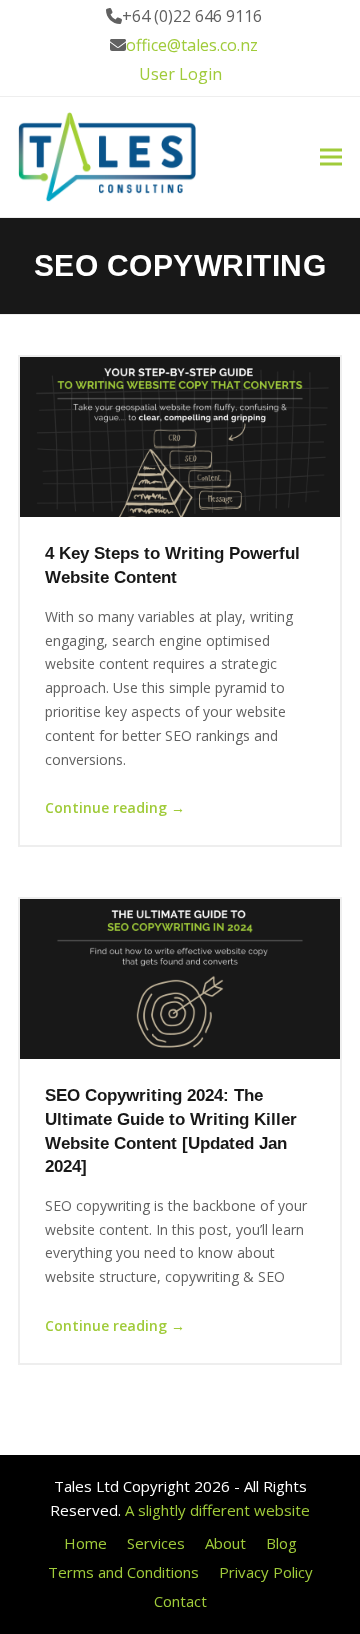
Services (156, 1543)
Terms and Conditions (123, 1572)
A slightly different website (217, 1510)
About (225, 1543)
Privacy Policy (266, 1572)
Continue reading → (115, 807)
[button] (331, 157)
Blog (281, 1543)
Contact (180, 1601)
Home (85, 1543)
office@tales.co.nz (192, 45)
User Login (180, 74)
